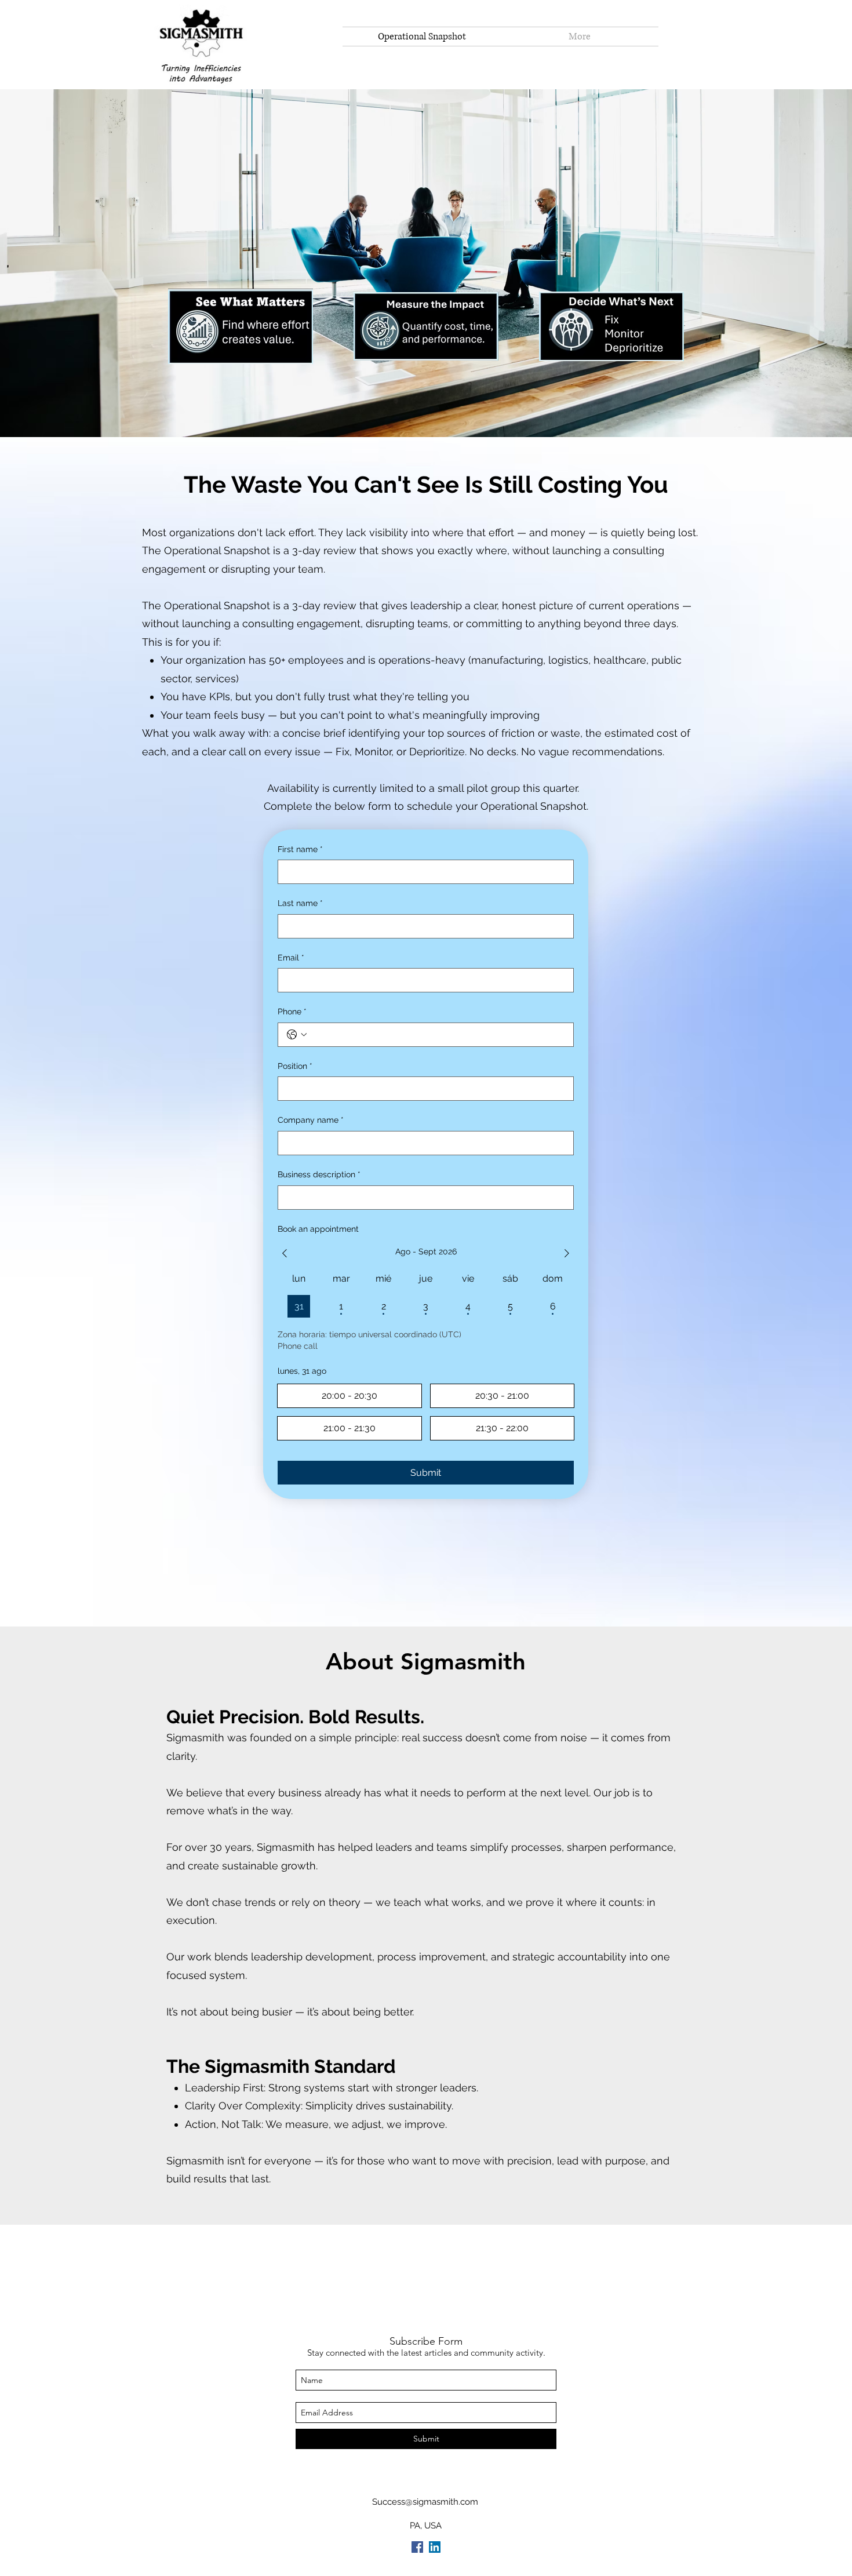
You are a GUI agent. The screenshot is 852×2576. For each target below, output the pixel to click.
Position (295, 1066)
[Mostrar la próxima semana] (567, 1253)
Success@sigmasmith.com (425, 2502)
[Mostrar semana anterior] (285, 1253)
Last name (300, 903)
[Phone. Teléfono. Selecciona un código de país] (297, 1035)
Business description (319, 1174)
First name (300, 849)
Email (291, 958)
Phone (292, 1012)
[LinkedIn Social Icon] (435, 2547)
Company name (311, 1120)
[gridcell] (299, 1306)
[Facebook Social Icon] (417, 2547)
